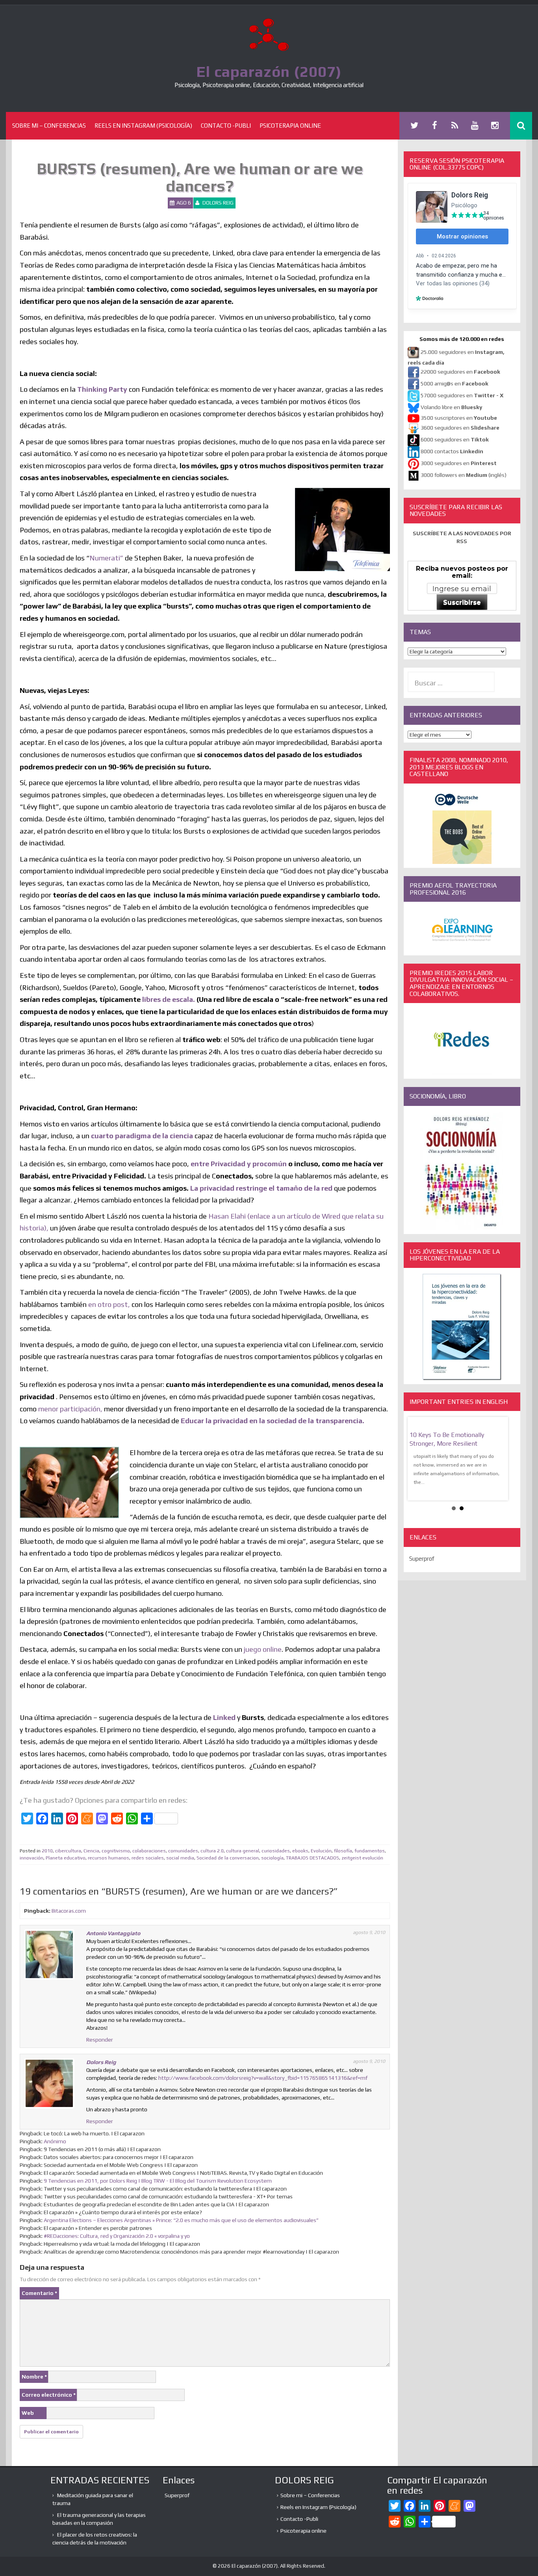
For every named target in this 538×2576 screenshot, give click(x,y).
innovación (32, 1858)
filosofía (343, 1851)
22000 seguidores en (460, 372)
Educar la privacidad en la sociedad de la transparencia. (273, 1421)
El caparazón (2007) (269, 71)
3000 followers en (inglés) (464, 475)
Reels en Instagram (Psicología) (143, 126)
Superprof (422, 1559)
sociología (272, 1858)
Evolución (321, 1851)
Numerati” (106, 558)
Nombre (34, 2377)
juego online (263, 1649)
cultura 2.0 (212, 1851)
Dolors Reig (218, 203)
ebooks (300, 1851)
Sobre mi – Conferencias (49, 126)
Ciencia (91, 1851)
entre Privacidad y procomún (239, 1164)
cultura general (243, 1851)
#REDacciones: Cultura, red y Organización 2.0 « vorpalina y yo (117, 2236)
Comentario (39, 2293)
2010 (47, 1851)
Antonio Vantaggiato (113, 1933)
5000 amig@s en (455, 383)
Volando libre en (451, 407)
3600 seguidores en (460, 428)
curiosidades (276, 1851)
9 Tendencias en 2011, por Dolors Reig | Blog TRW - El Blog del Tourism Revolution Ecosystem (158, 2181)
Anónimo (55, 2141)
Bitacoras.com (69, 1911)
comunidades (183, 1851)
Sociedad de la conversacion (228, 1858)
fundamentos (370, 1851)
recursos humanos (109, 1858)
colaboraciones (149, 1851)
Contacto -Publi (226, 126)
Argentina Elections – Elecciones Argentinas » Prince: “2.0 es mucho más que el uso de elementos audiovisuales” (181, 2220)
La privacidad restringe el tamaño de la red (261, 1188)
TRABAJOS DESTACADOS (313, 1858)
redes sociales (148, 1858)
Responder (100, 2040)
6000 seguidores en (455, 439)
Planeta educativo (66, 1858)
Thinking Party (102, 389)
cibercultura (68, 1851)
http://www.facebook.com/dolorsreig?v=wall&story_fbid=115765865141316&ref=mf (263, 2078)
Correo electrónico (49, 2395)
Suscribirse (462, 602)
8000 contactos (452, 451)
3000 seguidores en (458, 463)
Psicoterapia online (290, 126)
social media (180, 1858)
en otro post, (110, 1304)
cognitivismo (116, 1851)
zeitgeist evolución (362, 1858)
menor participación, (71, 1409)
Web (28, 2413)
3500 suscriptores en (459, 418)
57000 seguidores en (461, 395)
